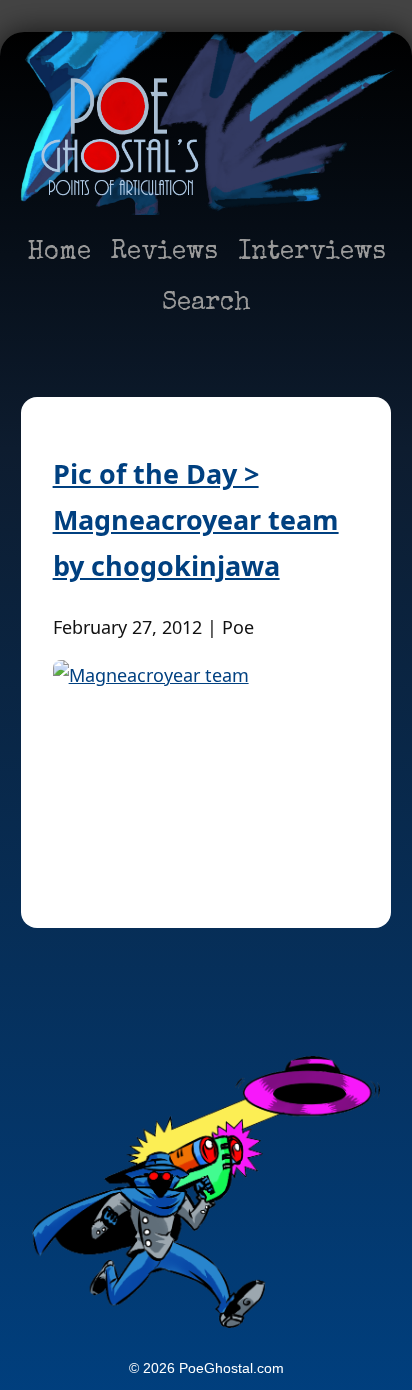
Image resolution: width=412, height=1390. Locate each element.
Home (59, 253)
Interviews (312, 253)
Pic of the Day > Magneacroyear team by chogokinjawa (196, 519)
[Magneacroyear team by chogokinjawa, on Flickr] (206, 762)
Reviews (164, 253)
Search (206, 304)
